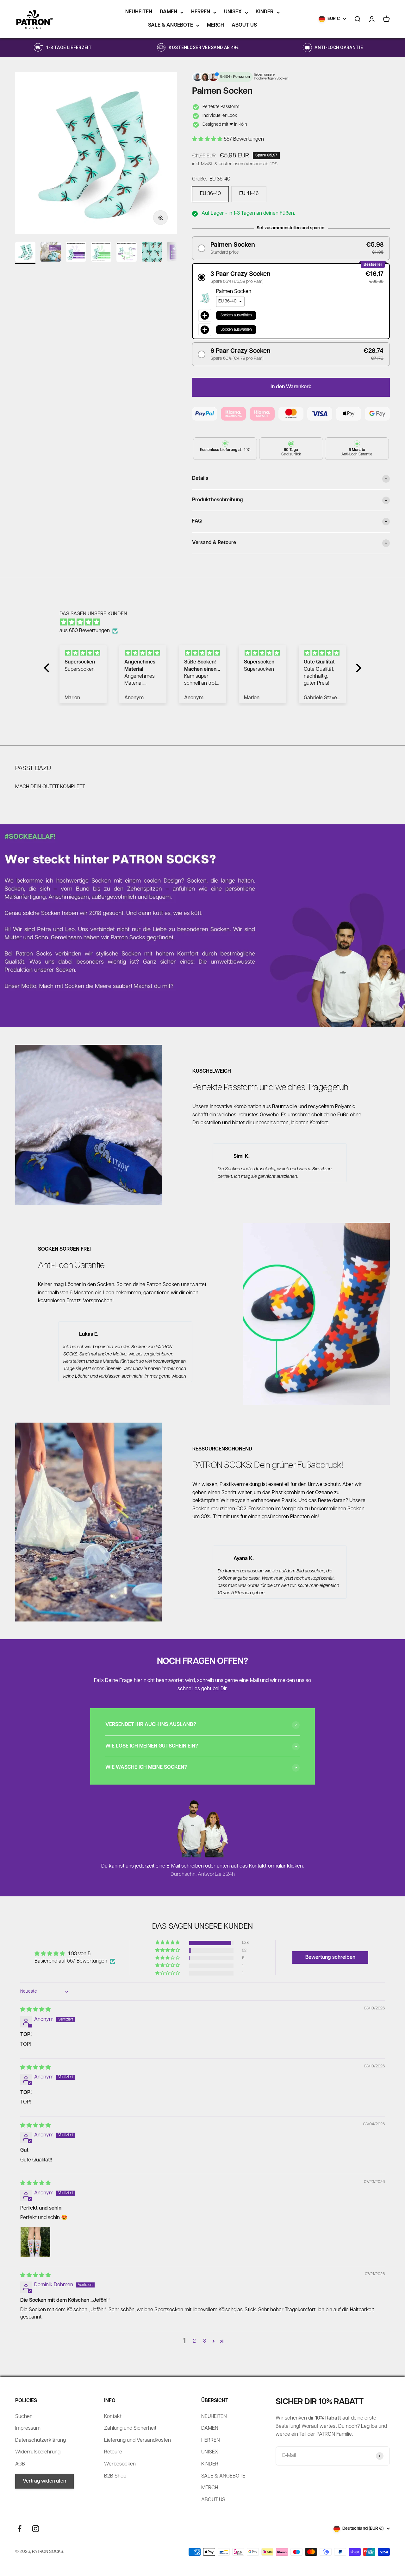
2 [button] (194, 2341)
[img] (206, 623)
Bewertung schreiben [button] (330, 1957)
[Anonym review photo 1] (35, 2242)
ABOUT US (244, 25)
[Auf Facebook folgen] (19, 2529)
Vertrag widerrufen (44, 2481)
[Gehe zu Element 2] (51, 253)
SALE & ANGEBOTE (171, 25)
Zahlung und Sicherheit (130, 2428)
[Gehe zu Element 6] (152, 253)
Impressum (28, 2428)
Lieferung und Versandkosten (137, 2440)
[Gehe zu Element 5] (127, 253)
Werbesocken (120, 2464)
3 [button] (205, 2341)
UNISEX (233, 12)
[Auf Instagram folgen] (36, 2529)
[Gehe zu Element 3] (76, 253)
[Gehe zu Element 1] (25, 253)
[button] (208, 139)
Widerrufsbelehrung (38, 2452)
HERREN (201, 12)
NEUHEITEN (139, 12)
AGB (20, 2464)
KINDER (265, 12)
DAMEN (168, 12)
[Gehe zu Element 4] (101, 253)
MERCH (215, 25)
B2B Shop (115, 2476)
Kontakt (113, 2417)
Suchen (24, 2417)
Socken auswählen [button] (236, 315)
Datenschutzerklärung (40, 2440)
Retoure (113, 2452)
